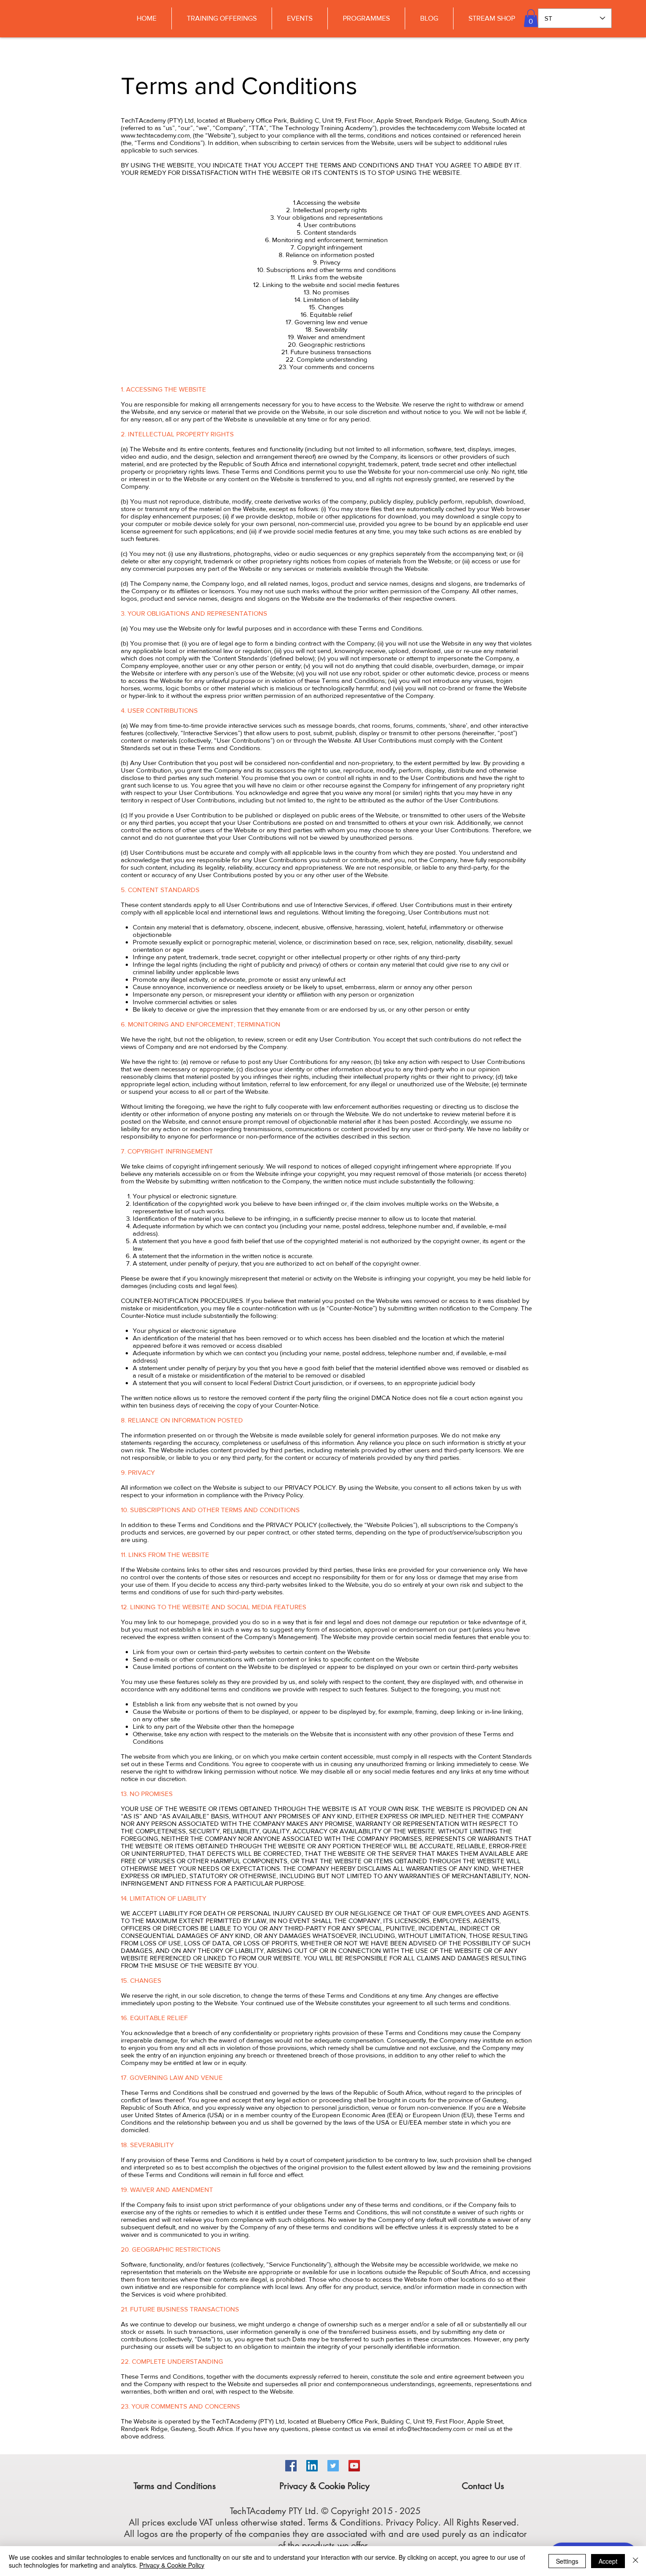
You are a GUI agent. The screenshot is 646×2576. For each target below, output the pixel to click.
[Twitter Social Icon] (333, 2466)
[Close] (635, 2561)
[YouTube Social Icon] (354, 2466)
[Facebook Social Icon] (291, 2466)
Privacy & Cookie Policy (172, 2565)
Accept (608, 2561)
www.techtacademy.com (155, 135)
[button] (531, 18)
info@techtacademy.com (431, 2429)
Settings (567, 2561)
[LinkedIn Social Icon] (312, 2466)
